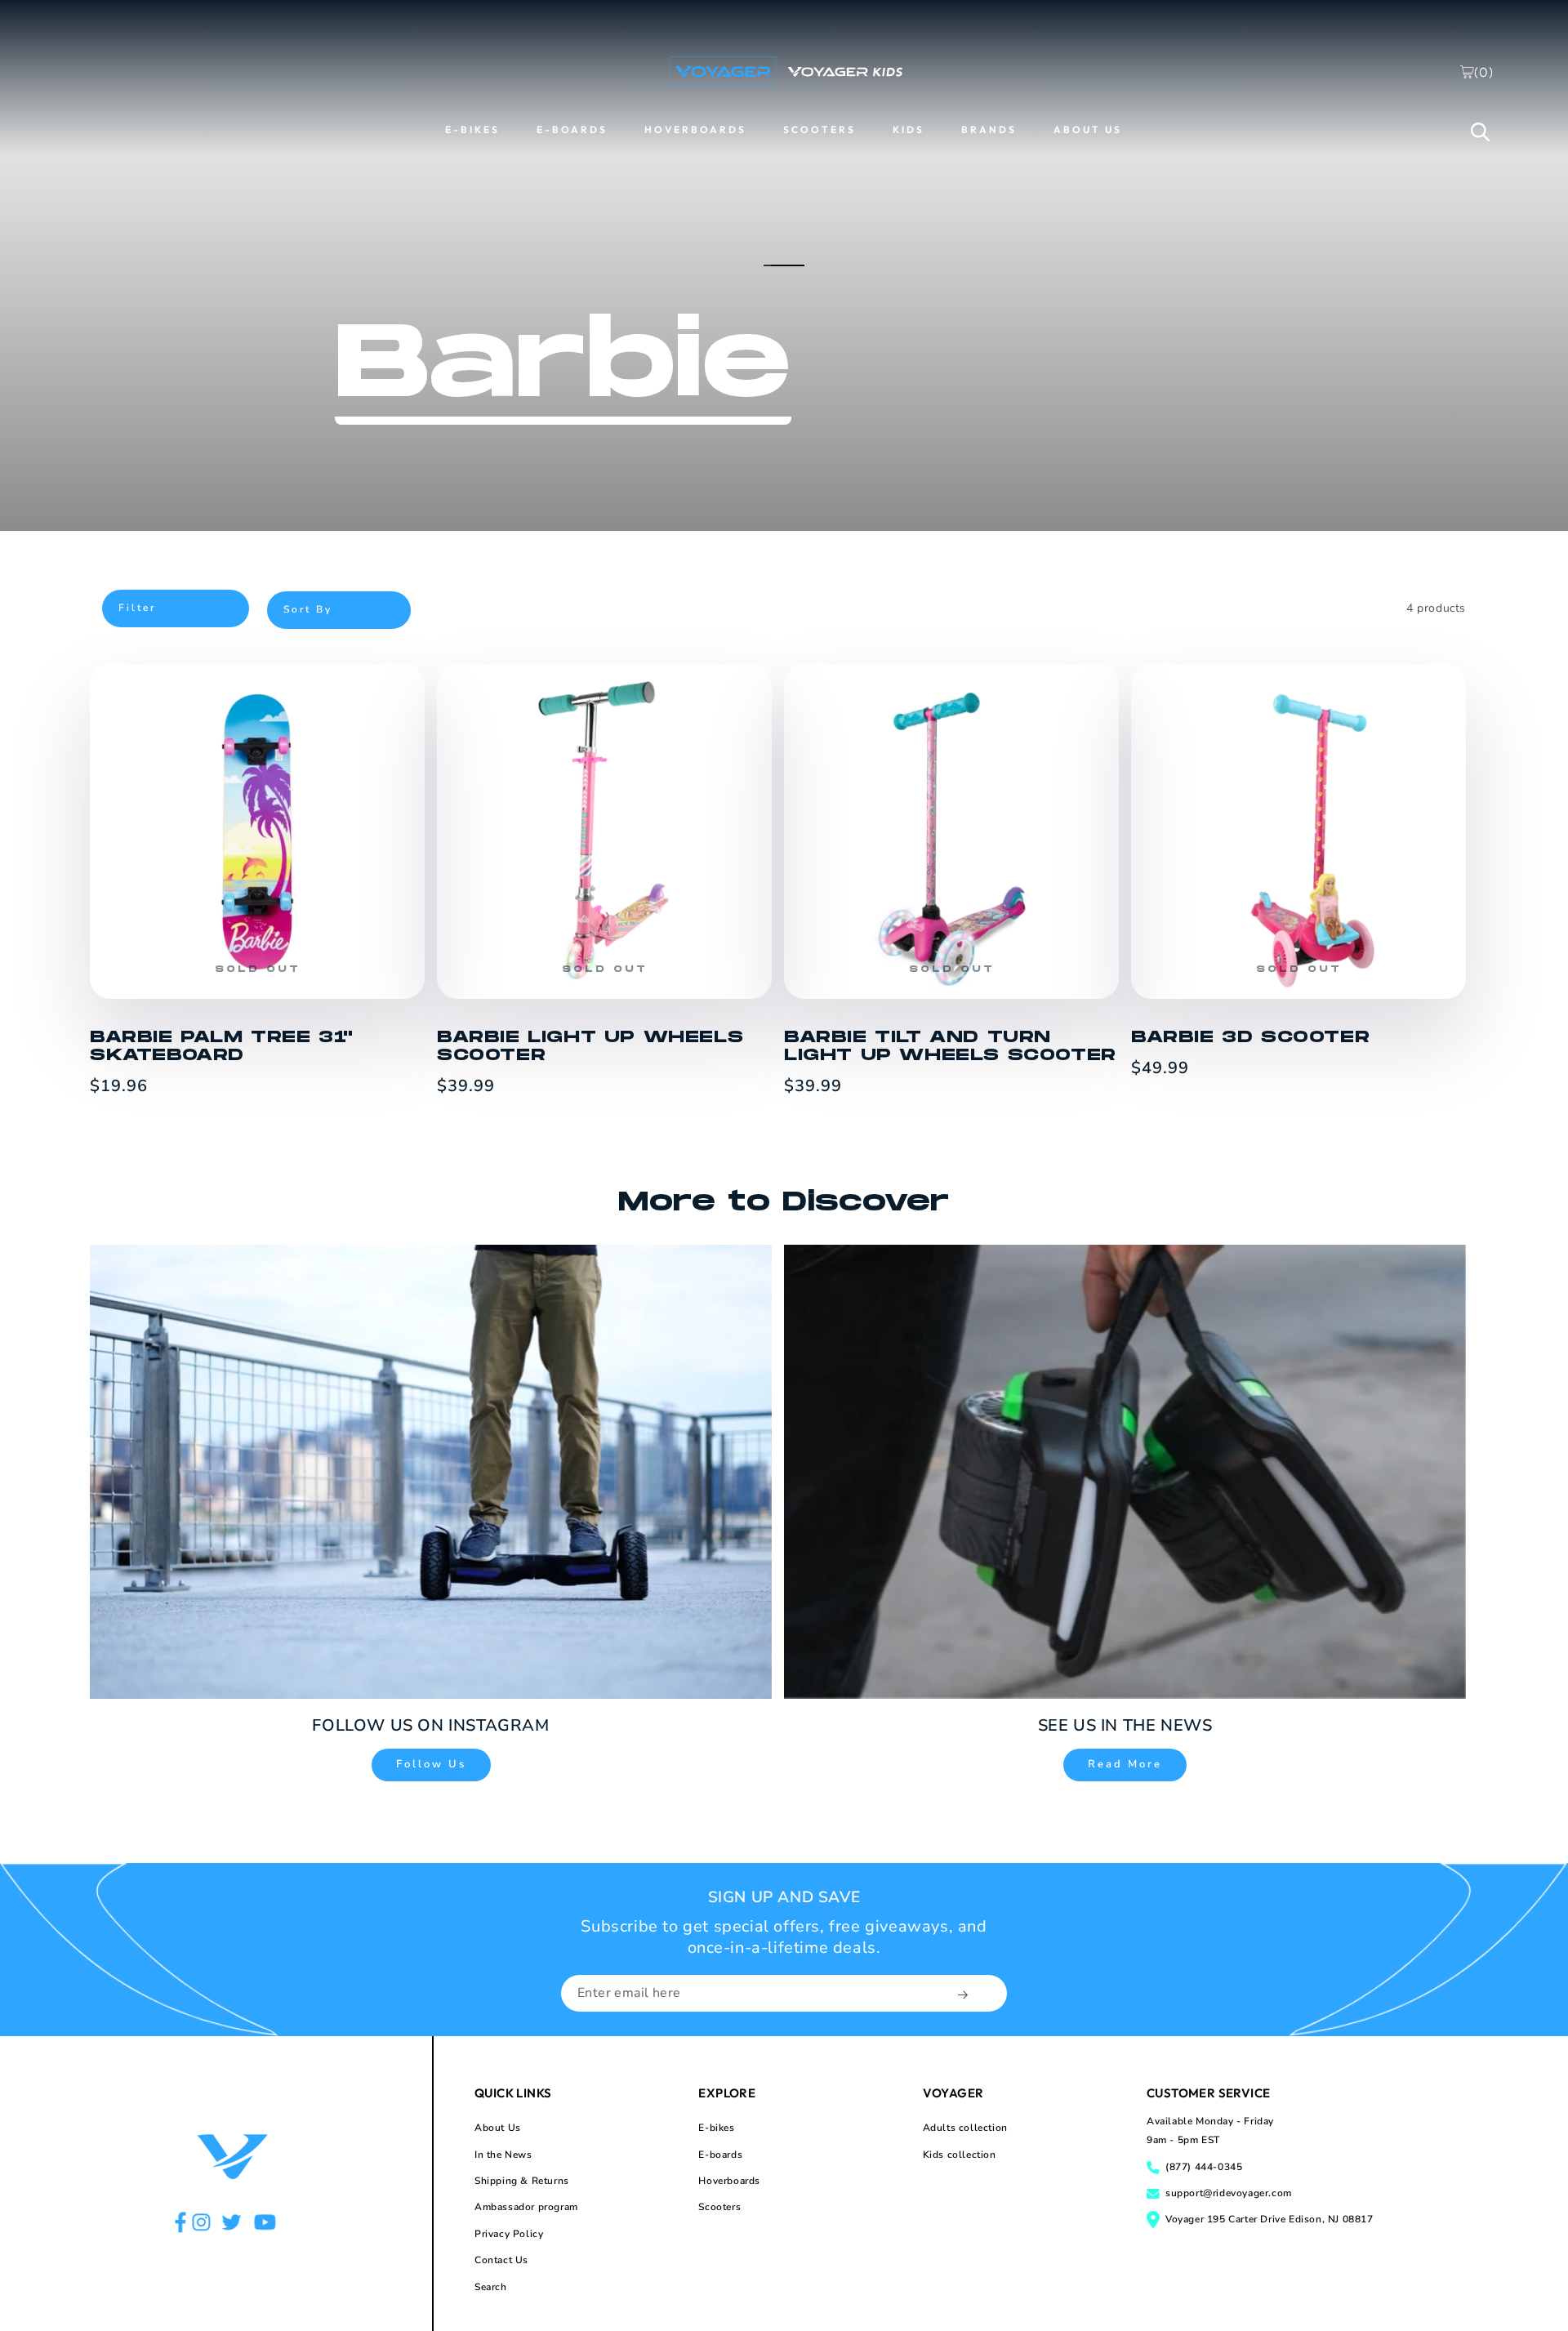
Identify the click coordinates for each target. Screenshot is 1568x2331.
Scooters (719, 2207)
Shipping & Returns (522, 2181)
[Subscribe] (964, 1995)
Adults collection (965, 2128)
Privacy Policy (509, 2234)
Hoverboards (729, 2181)
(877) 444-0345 (1204, 2167)
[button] (1481, 131)
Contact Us (501, 2260)
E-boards (720, 2155)
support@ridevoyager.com (1229, 2193)
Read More (1125, 1764)
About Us (498, 2128)
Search (491, 2287)
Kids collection (960, 2155)
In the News (503, 2155)
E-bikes (716, 2128)
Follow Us (431, 1764)
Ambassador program (526, 2207)
